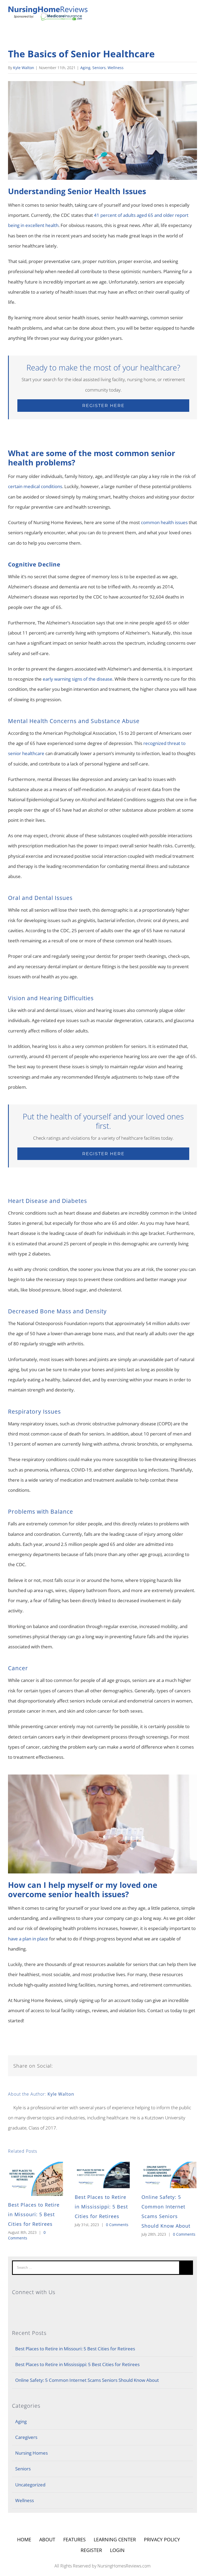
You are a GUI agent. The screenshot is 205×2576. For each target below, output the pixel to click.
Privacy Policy (162, 2539)
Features (74, 2539)
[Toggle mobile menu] (195, 11)
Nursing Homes (31, 2453)
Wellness (116, 68)
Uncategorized (30, 2485)
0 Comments (117, 2225)
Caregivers (26, 2437)
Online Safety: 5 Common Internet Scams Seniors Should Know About (87, 2380)
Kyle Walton (24, 68)
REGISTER (91, 2550)
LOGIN (117, 2550)
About (47, 2539)
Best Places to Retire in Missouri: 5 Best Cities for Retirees (34, 2214)
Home (24, 2539)
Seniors (99, 68)
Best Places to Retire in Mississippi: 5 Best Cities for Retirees (101, 2207)
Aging (85, 68)
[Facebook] (103, 2305)
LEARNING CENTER (115, 2539)
